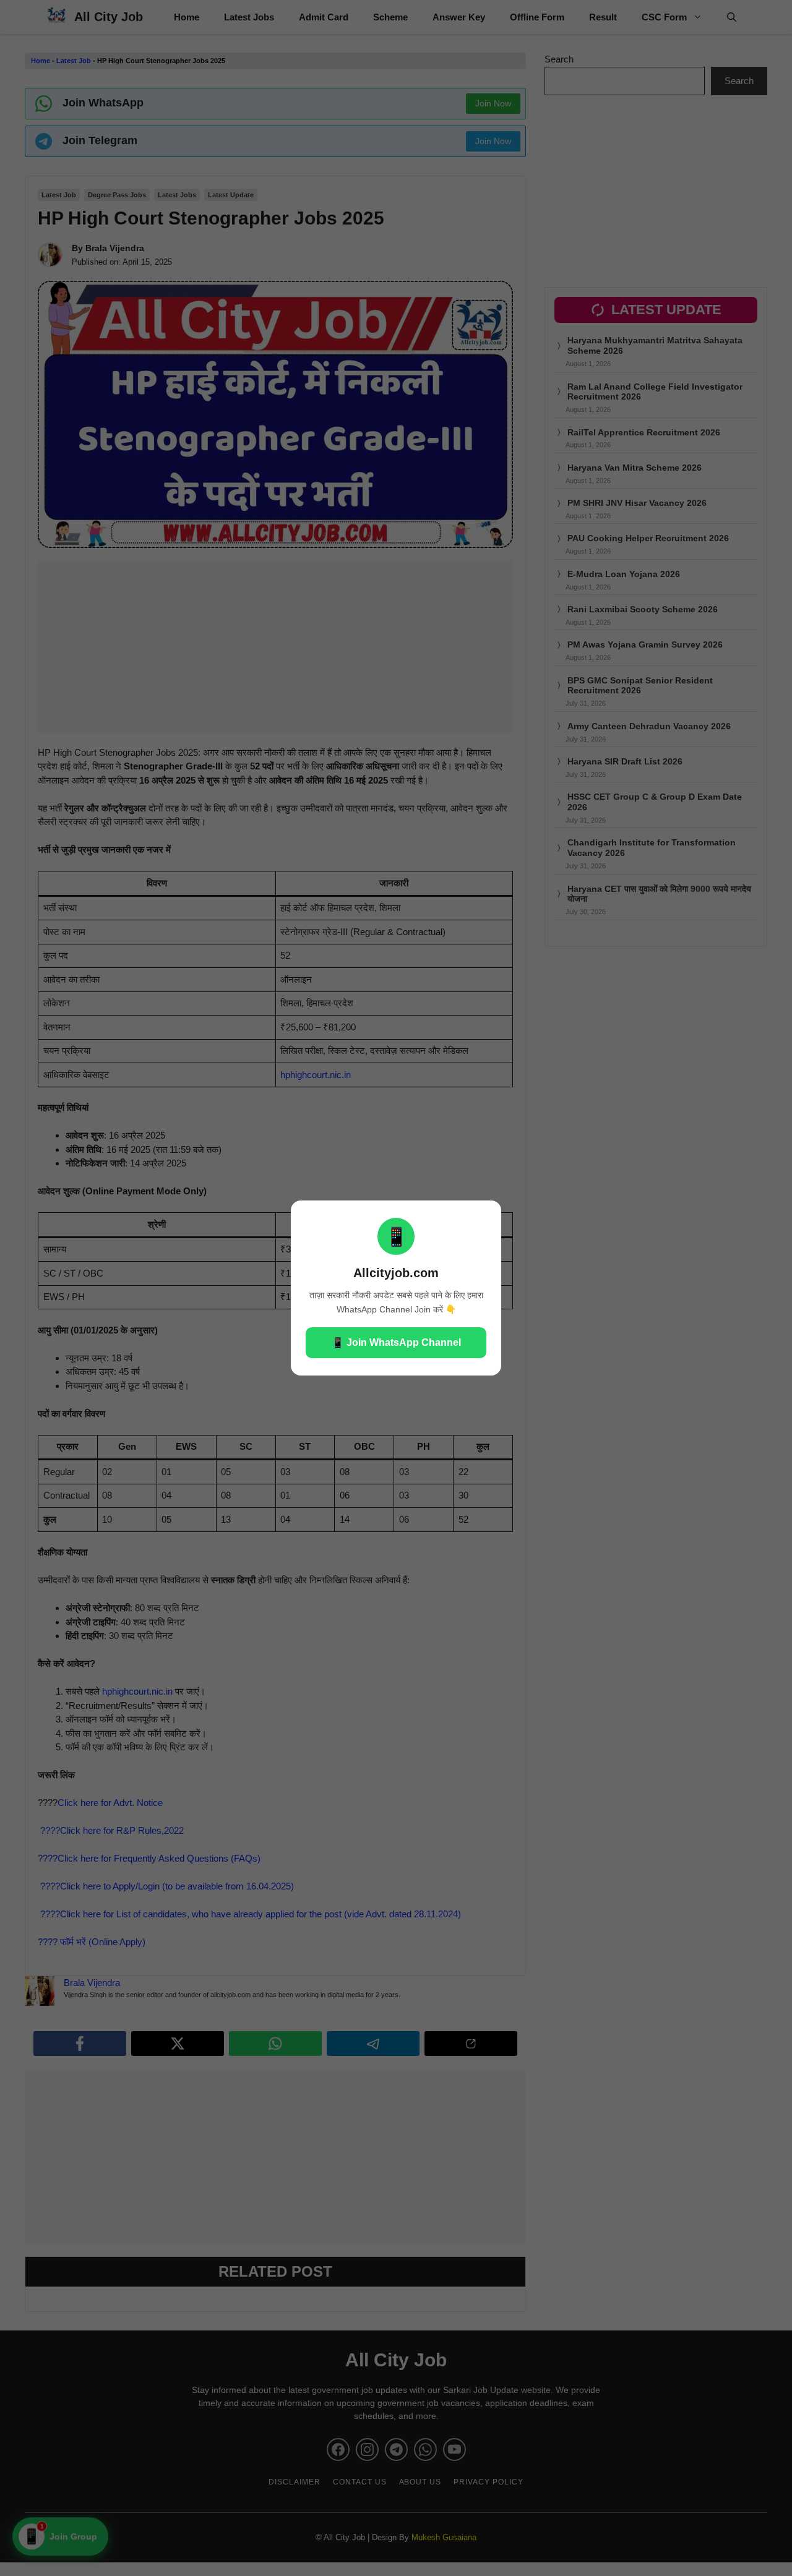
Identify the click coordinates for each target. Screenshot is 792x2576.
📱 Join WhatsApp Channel (396, 1342)
